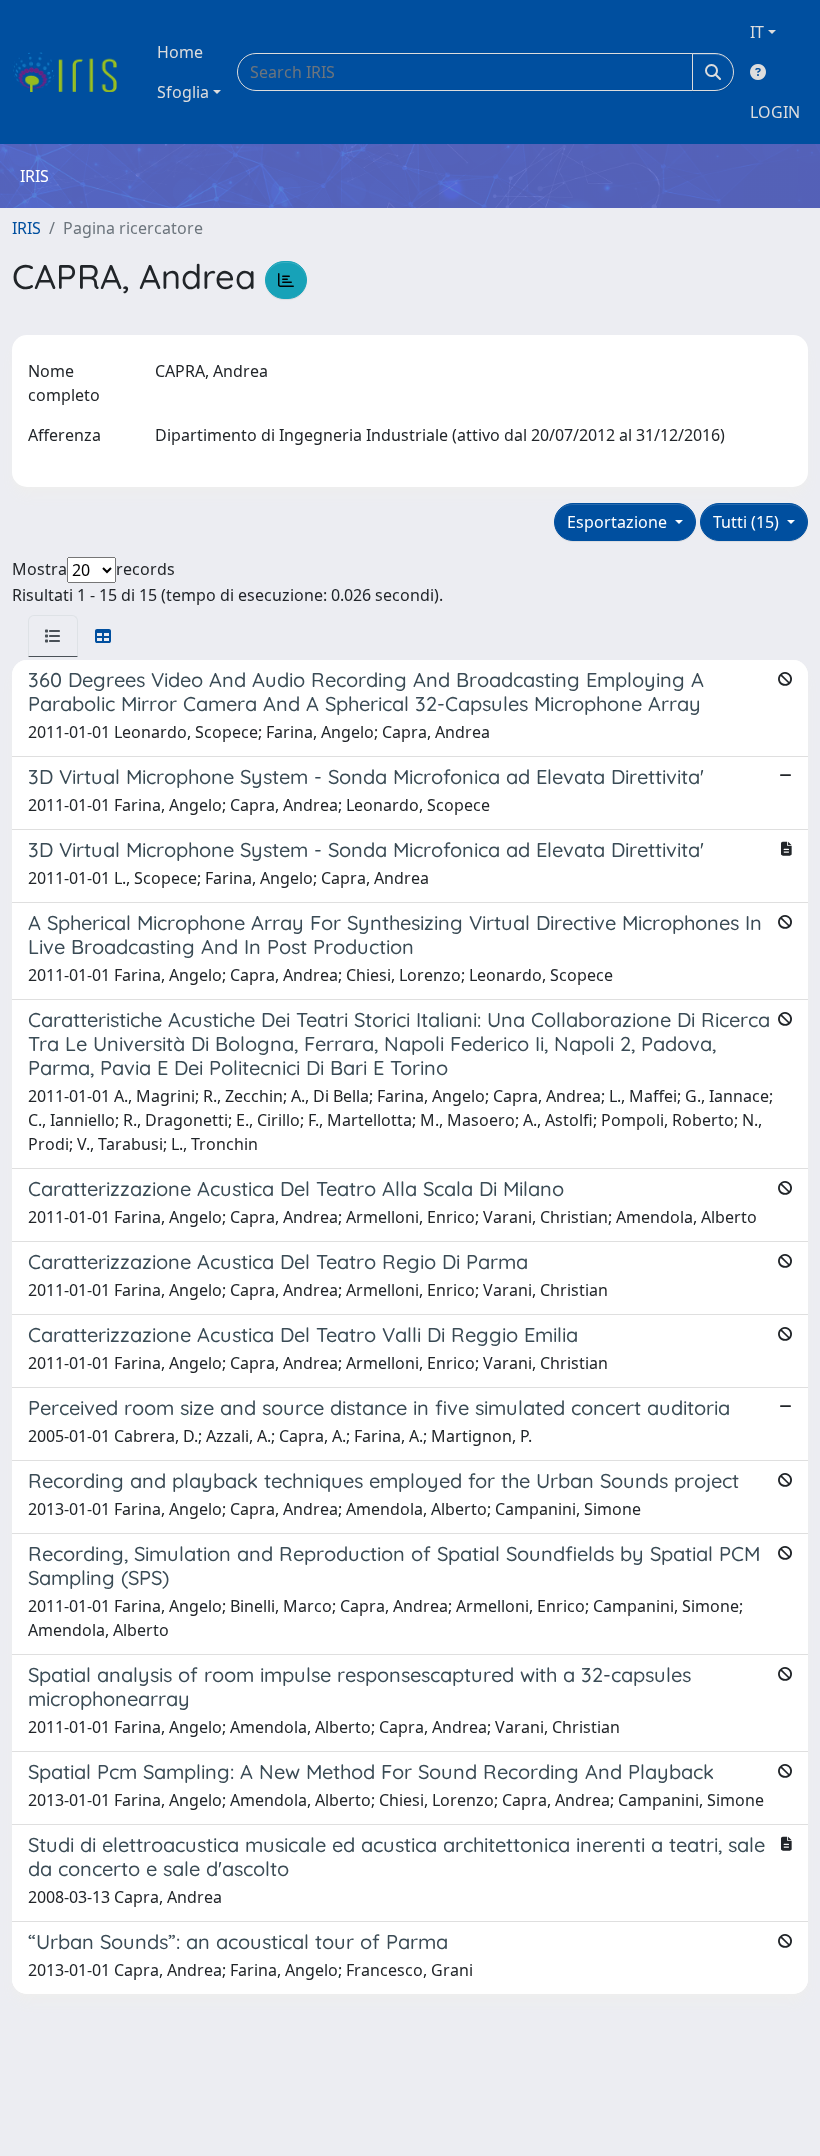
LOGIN (775, 112)
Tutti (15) (748, 522)
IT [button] (757, 32)
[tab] (53, 636)
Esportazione (619, 522)
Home (180, 52)
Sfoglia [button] (183, 92)
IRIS (26, 228)
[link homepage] (72, 72)
